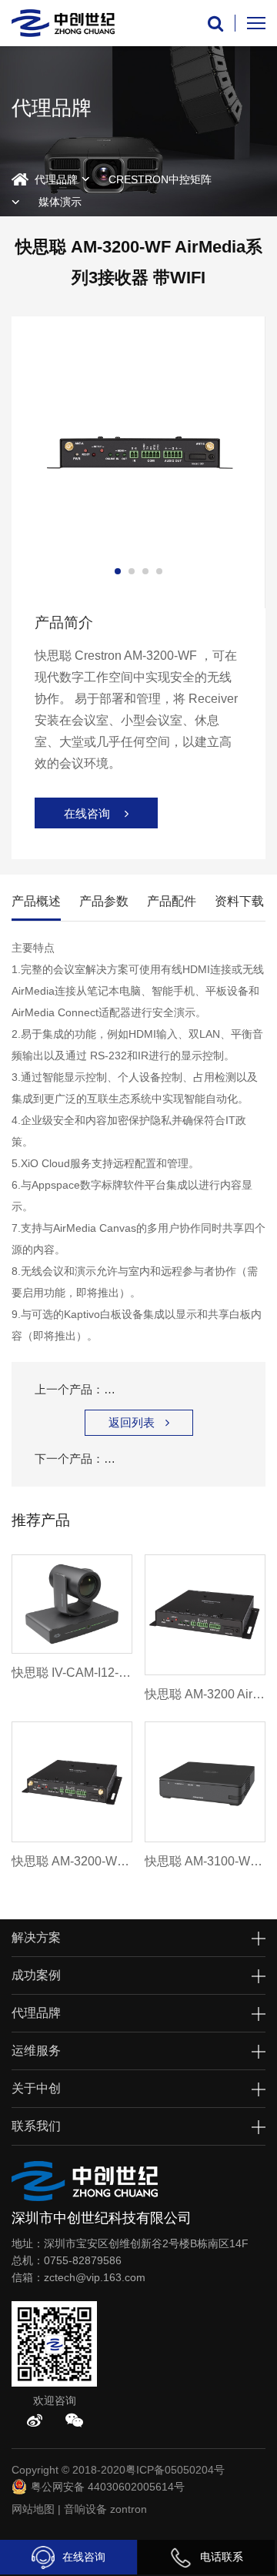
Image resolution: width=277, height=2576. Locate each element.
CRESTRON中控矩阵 (160, 179)
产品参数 (104, 901)
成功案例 (36, 1975)
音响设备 (85, 2509)
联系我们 (36, 2126)
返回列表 (139, 1422)
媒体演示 (60, 202)
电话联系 (222, 2557)
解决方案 (36, 1937)
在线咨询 (84, 2557)
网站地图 (33, 2509)
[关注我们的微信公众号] (74, 2420)
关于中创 (36, 2088)
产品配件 (172, 901)
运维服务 (36, 2051)
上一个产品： (138, 1389)
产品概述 (36, 901)
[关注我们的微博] (35, 2420)
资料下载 (239, 901)
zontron (128, 2509)
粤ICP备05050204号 (175, 2470)
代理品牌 (56, 179)
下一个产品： (138, 1459)
